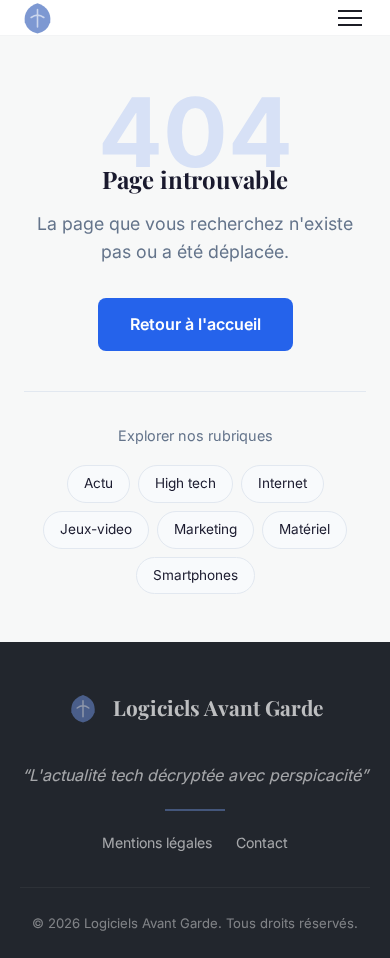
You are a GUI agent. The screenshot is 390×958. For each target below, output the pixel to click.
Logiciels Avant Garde (218, 707)
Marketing (205, 529)
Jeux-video (96, 529)
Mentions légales (157, 842)
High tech (185, 483)
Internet (282, 483)
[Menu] (350, 18)
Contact (262, 842)
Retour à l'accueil (195, 324)
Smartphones (195, 575)
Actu (98, 483)
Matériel (304, 529)
